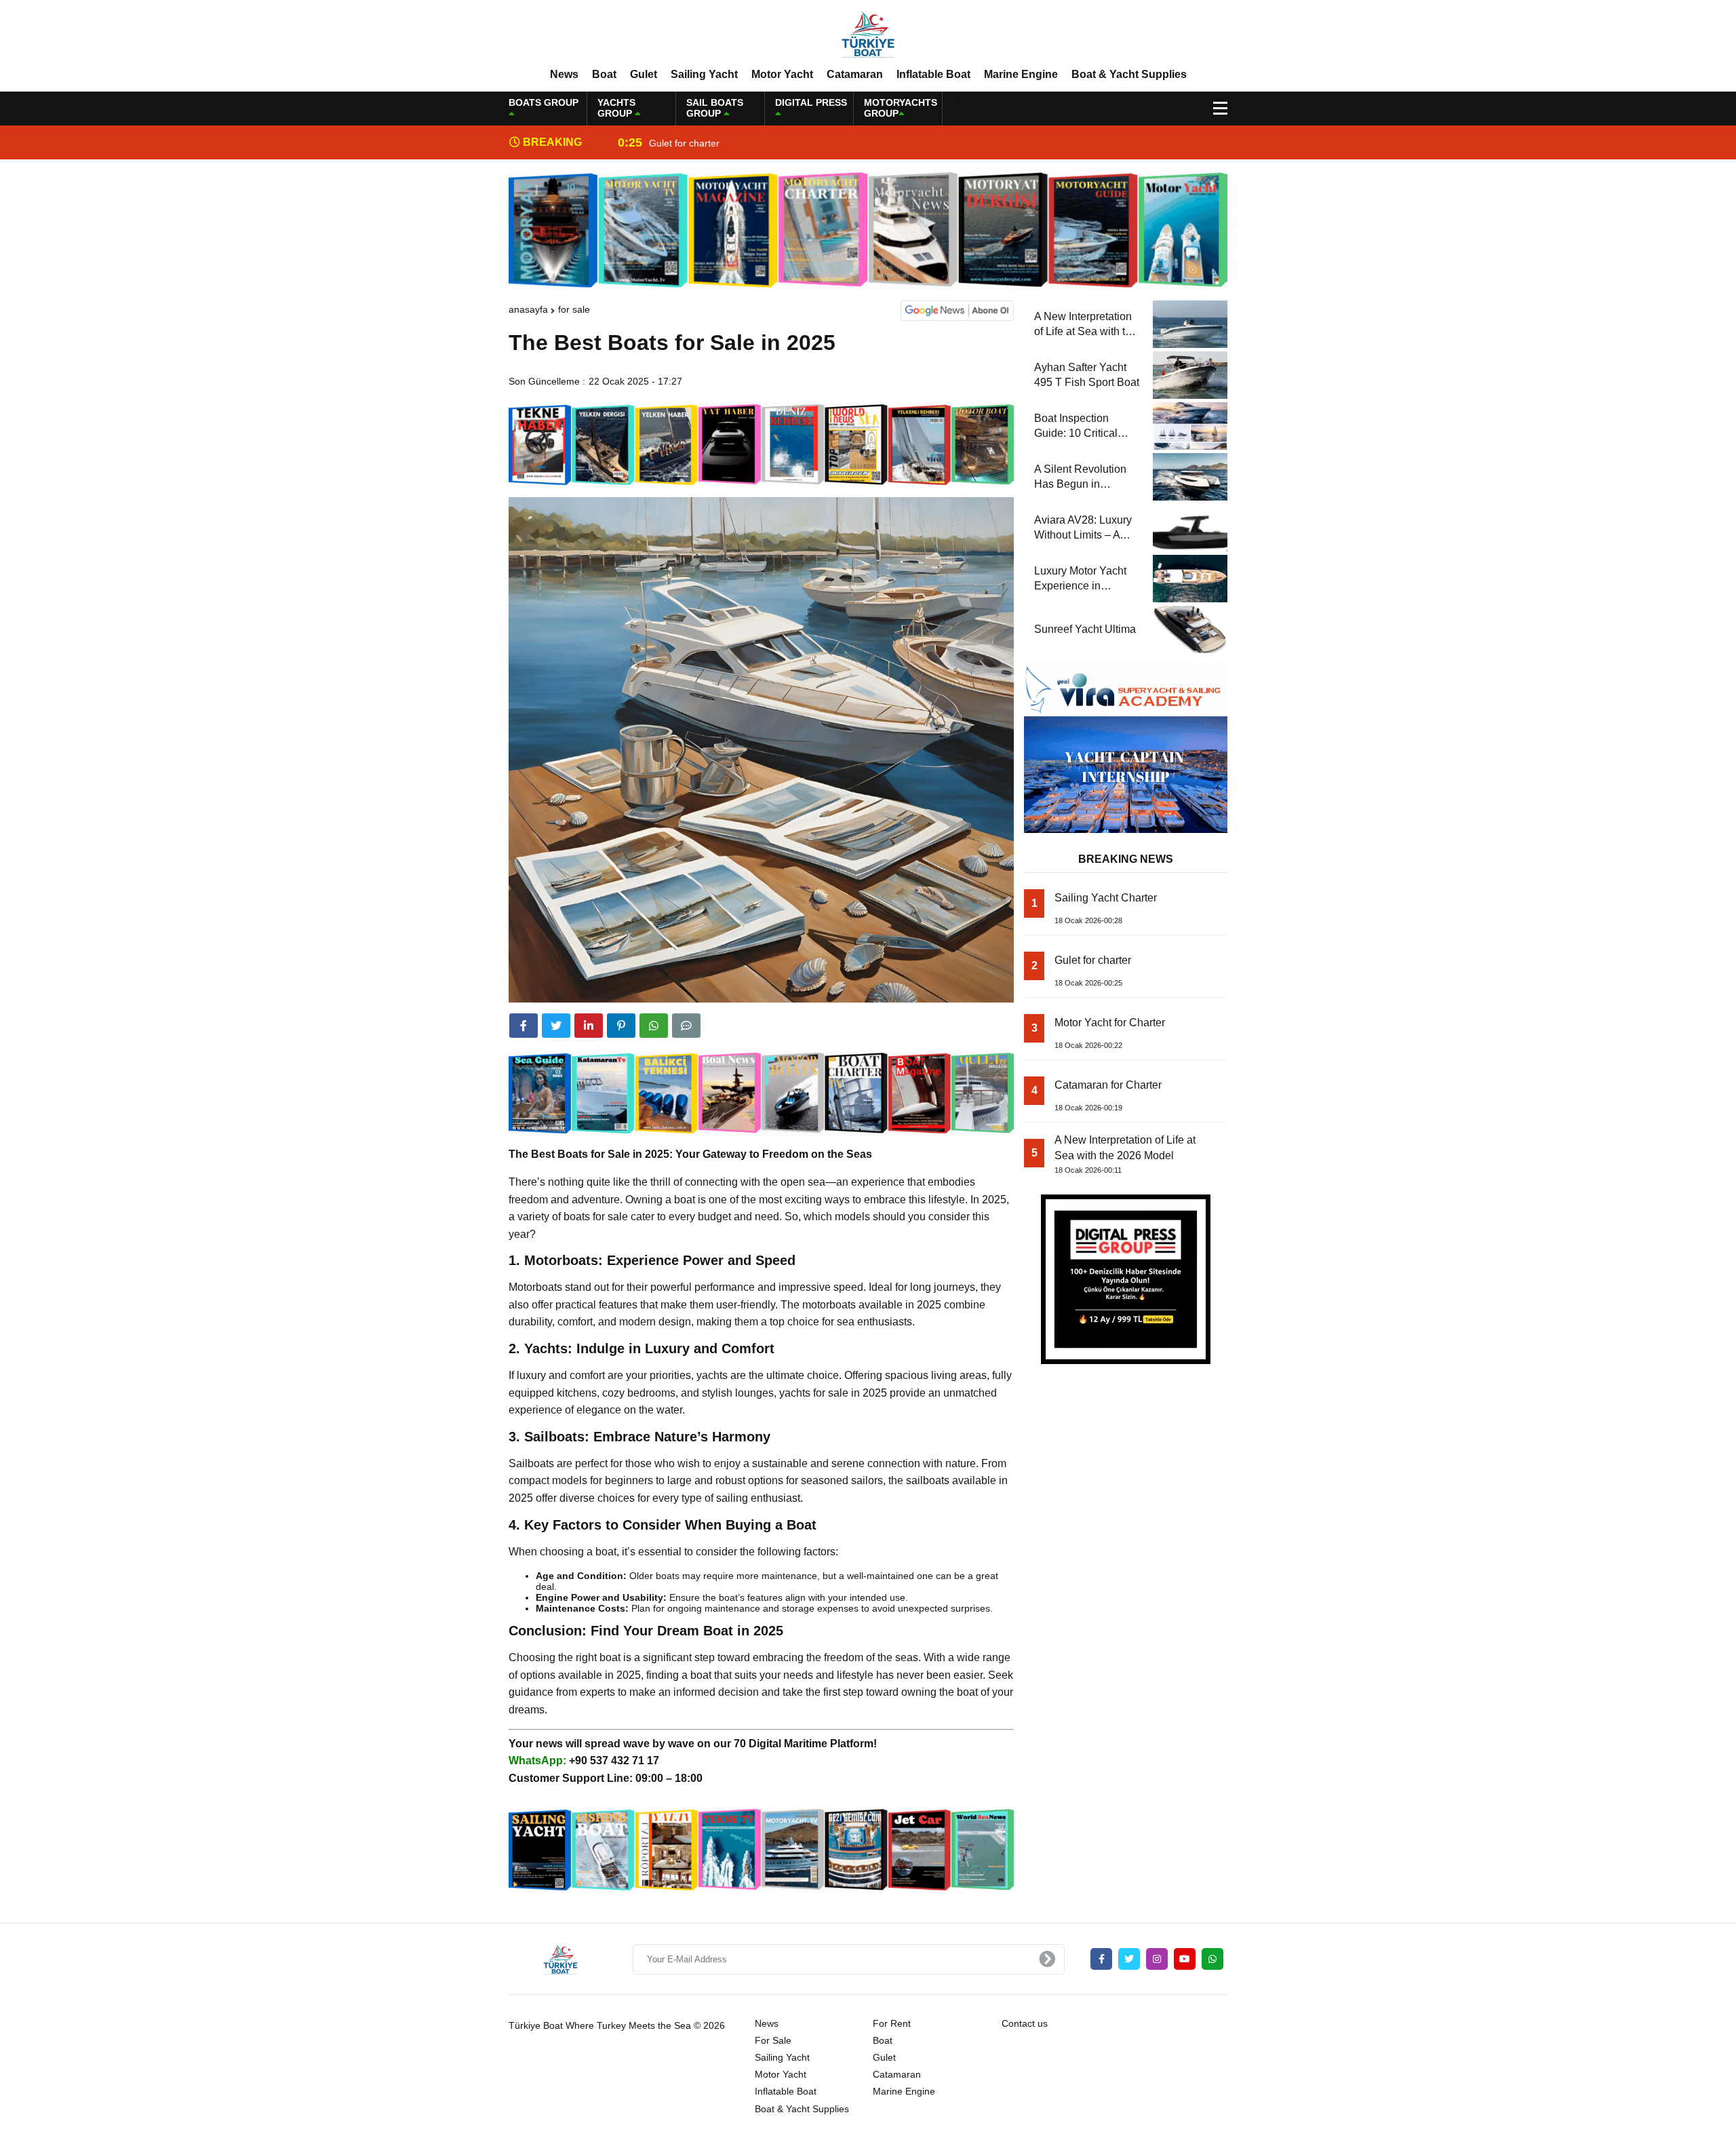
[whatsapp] (1212, 1959)
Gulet (644, 74)
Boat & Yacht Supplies (1129, 74)
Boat (604, 74)
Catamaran (855, 74)
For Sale (574, 309)
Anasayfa (528, 309)
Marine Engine (1021, 74)
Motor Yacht (782, 74)
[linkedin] (589, 1026)
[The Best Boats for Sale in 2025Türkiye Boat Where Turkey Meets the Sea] (868, 33)
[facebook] (524, 1026)
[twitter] (556, 1026)
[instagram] (1157, 1959)
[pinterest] (621, 1026)
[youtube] (1185, 1959)
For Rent (892, 2023)
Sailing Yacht (704, 74)
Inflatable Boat (933, 74)
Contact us (1025, 2023)
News (564, 74)
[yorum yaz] (686, 1026)
